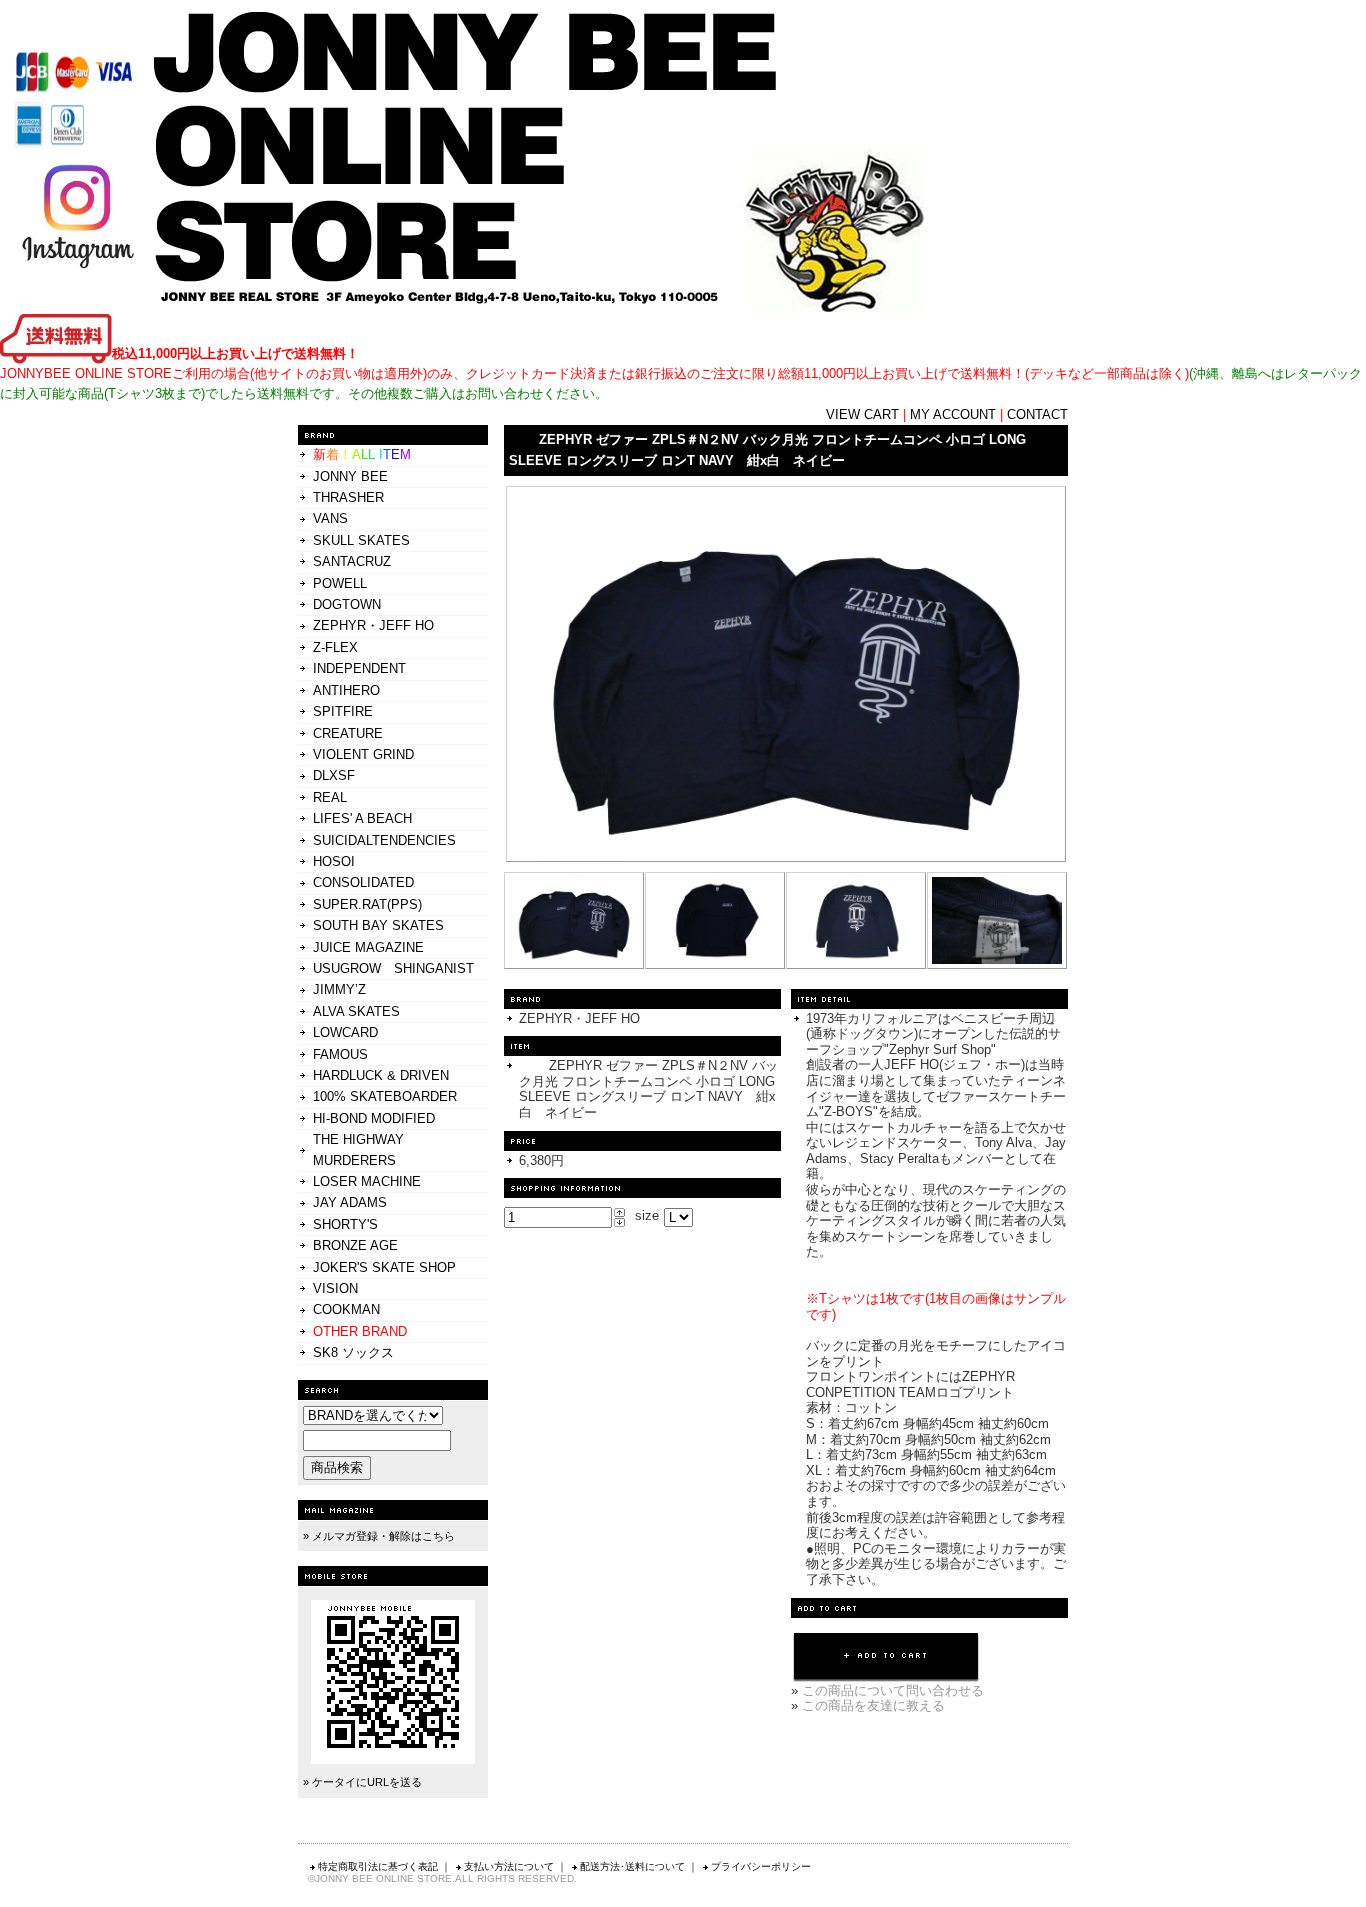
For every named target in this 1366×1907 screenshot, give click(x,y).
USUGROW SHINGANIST (393, 968)
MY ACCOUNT (953, 414)
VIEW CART (862, 414)
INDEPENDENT (359, 668)
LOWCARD (345, 1032)
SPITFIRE (343, 711)
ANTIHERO (346, 690)
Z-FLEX (335, 647)
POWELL (340, 583)
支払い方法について (509, 1866)
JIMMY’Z (339, 989)
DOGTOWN (347, 604)
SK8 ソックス (353, 1352)
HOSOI (334, 861)
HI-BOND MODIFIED (374, 1118)
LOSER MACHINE (367, 1181)
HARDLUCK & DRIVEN (381, 1075)
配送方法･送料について (632, 1866)
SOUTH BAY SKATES (378, 925)
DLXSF (334, 775)
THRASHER (348, 497)
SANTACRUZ (352, 561)
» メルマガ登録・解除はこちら (379, 1536)
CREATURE (348, 733)
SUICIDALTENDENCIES (384, 840)
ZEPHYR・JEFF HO (373, 625)
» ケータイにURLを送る (362, 1782)
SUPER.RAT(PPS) (367, 904)
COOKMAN (346, 1309)
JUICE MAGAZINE (368, 947)
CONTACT (1037, 414)
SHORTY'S (345, 1224)
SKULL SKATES (361, 540)
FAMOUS (340, 1054)
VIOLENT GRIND (363, 754)
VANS (330, 518)
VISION (335, 1288)
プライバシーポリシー (761, 1866)
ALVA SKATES (356, 1011)
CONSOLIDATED (363, 882)
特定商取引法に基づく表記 (378, 1866)
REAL (330, 797)
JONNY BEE (350, 476)
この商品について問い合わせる (893, 1690)
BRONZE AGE (355, 1245)
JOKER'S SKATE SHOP (384, 1267)
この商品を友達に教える (873, 1705)
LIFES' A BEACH (362, 818)
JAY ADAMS (350, 1202)
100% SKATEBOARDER (385, 1096)
